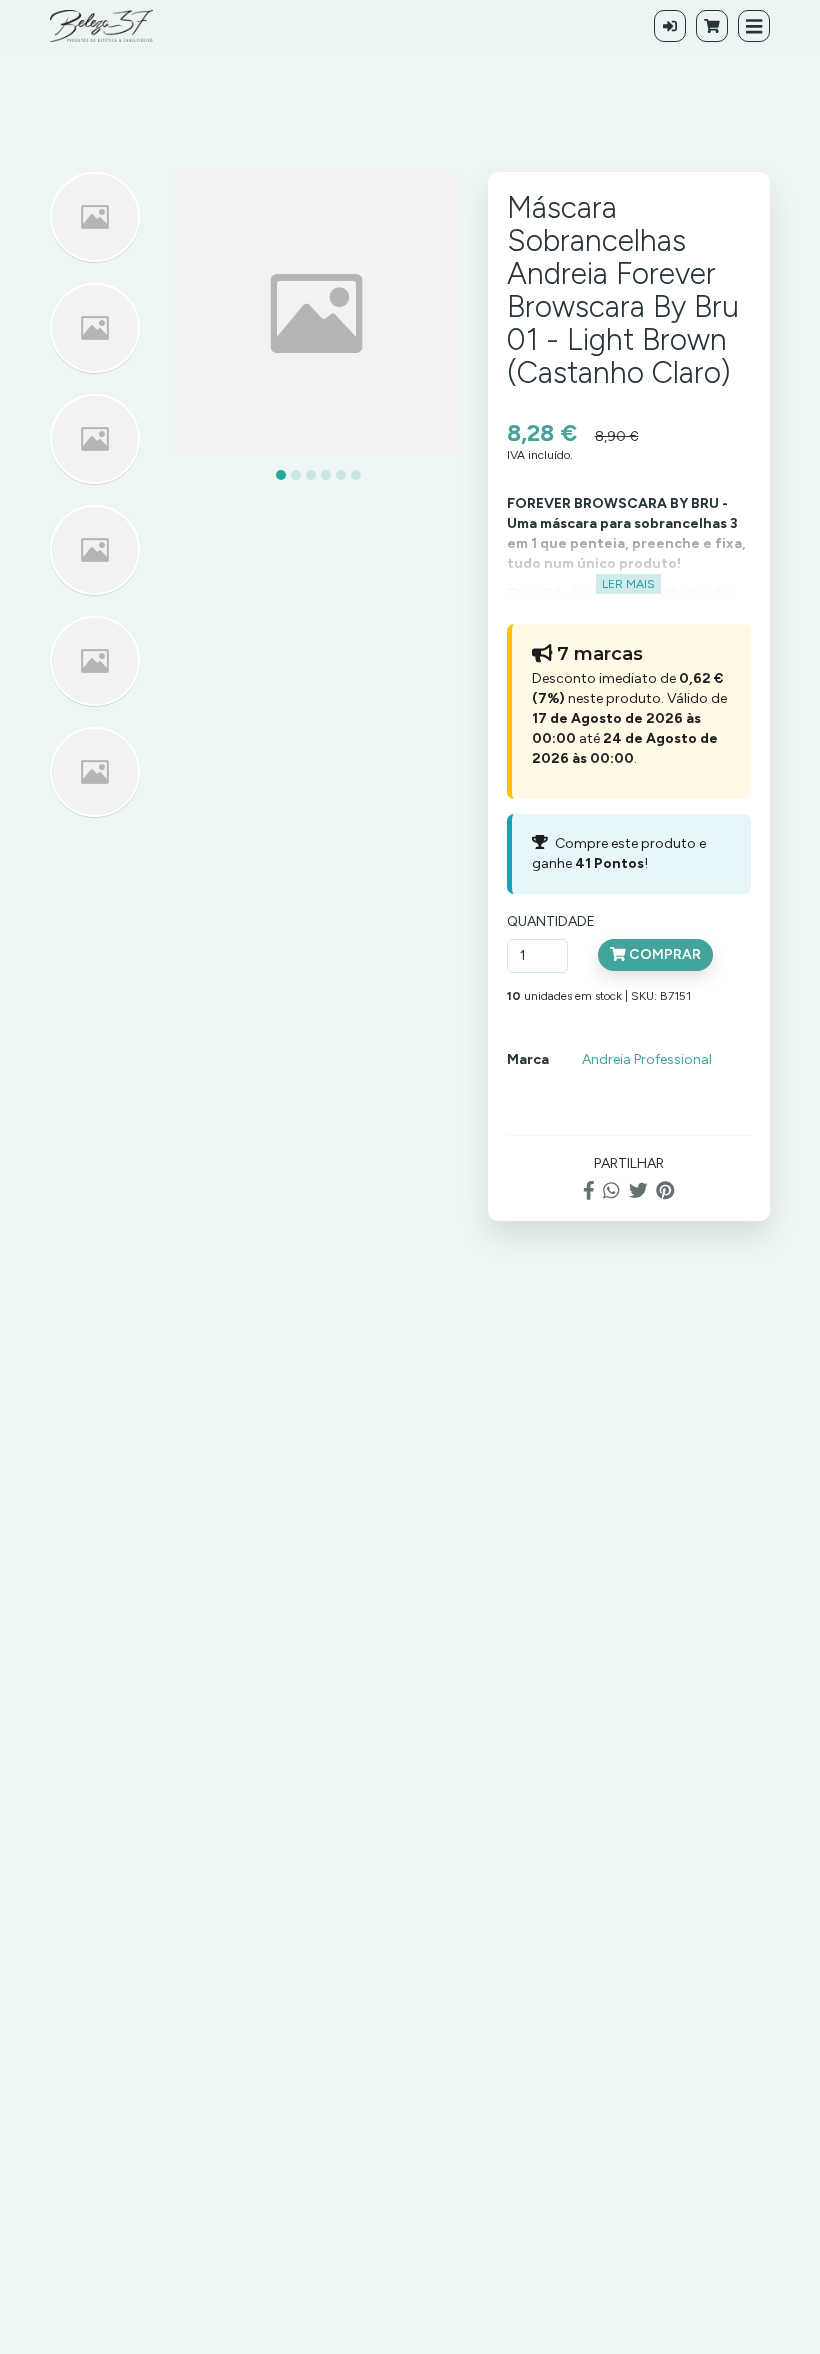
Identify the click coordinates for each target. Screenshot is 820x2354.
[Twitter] (638, 1191)
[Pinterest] (665, 1191)
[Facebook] (589, 1191)
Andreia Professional (647, 1059)
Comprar (663, 954)
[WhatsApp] (611, 1191)
